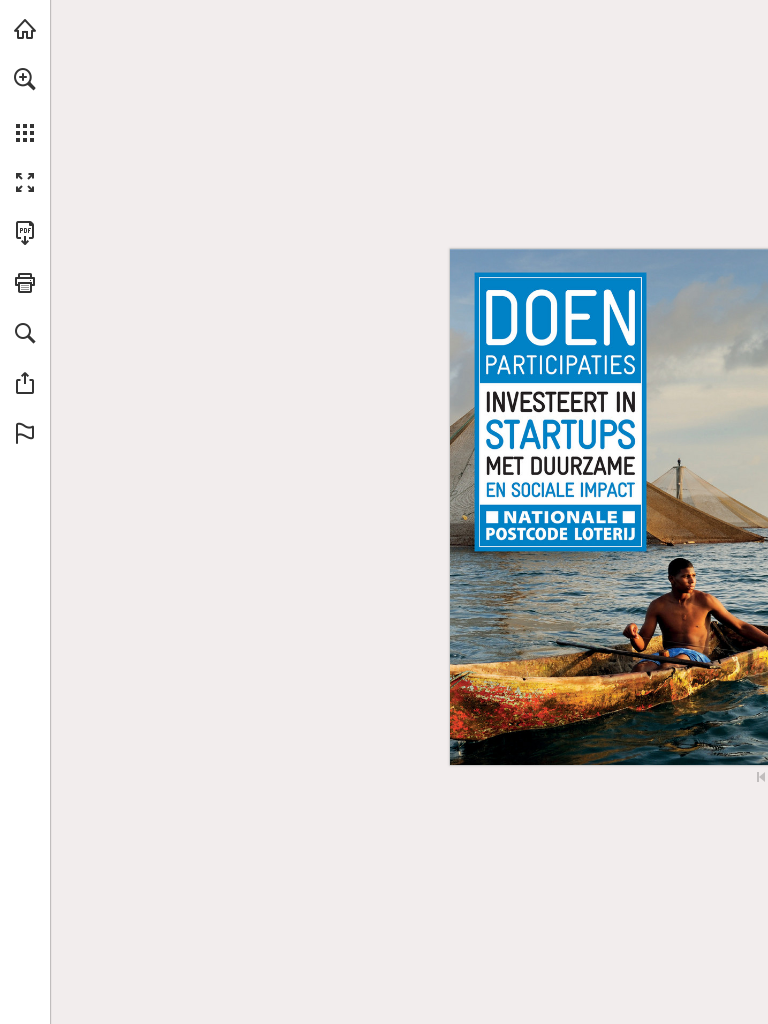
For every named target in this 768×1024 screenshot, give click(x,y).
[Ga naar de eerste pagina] (761, 777)
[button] (25, 79)
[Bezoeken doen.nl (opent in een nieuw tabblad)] (25, 29)
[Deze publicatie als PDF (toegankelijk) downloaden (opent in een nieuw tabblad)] (25, 233)
